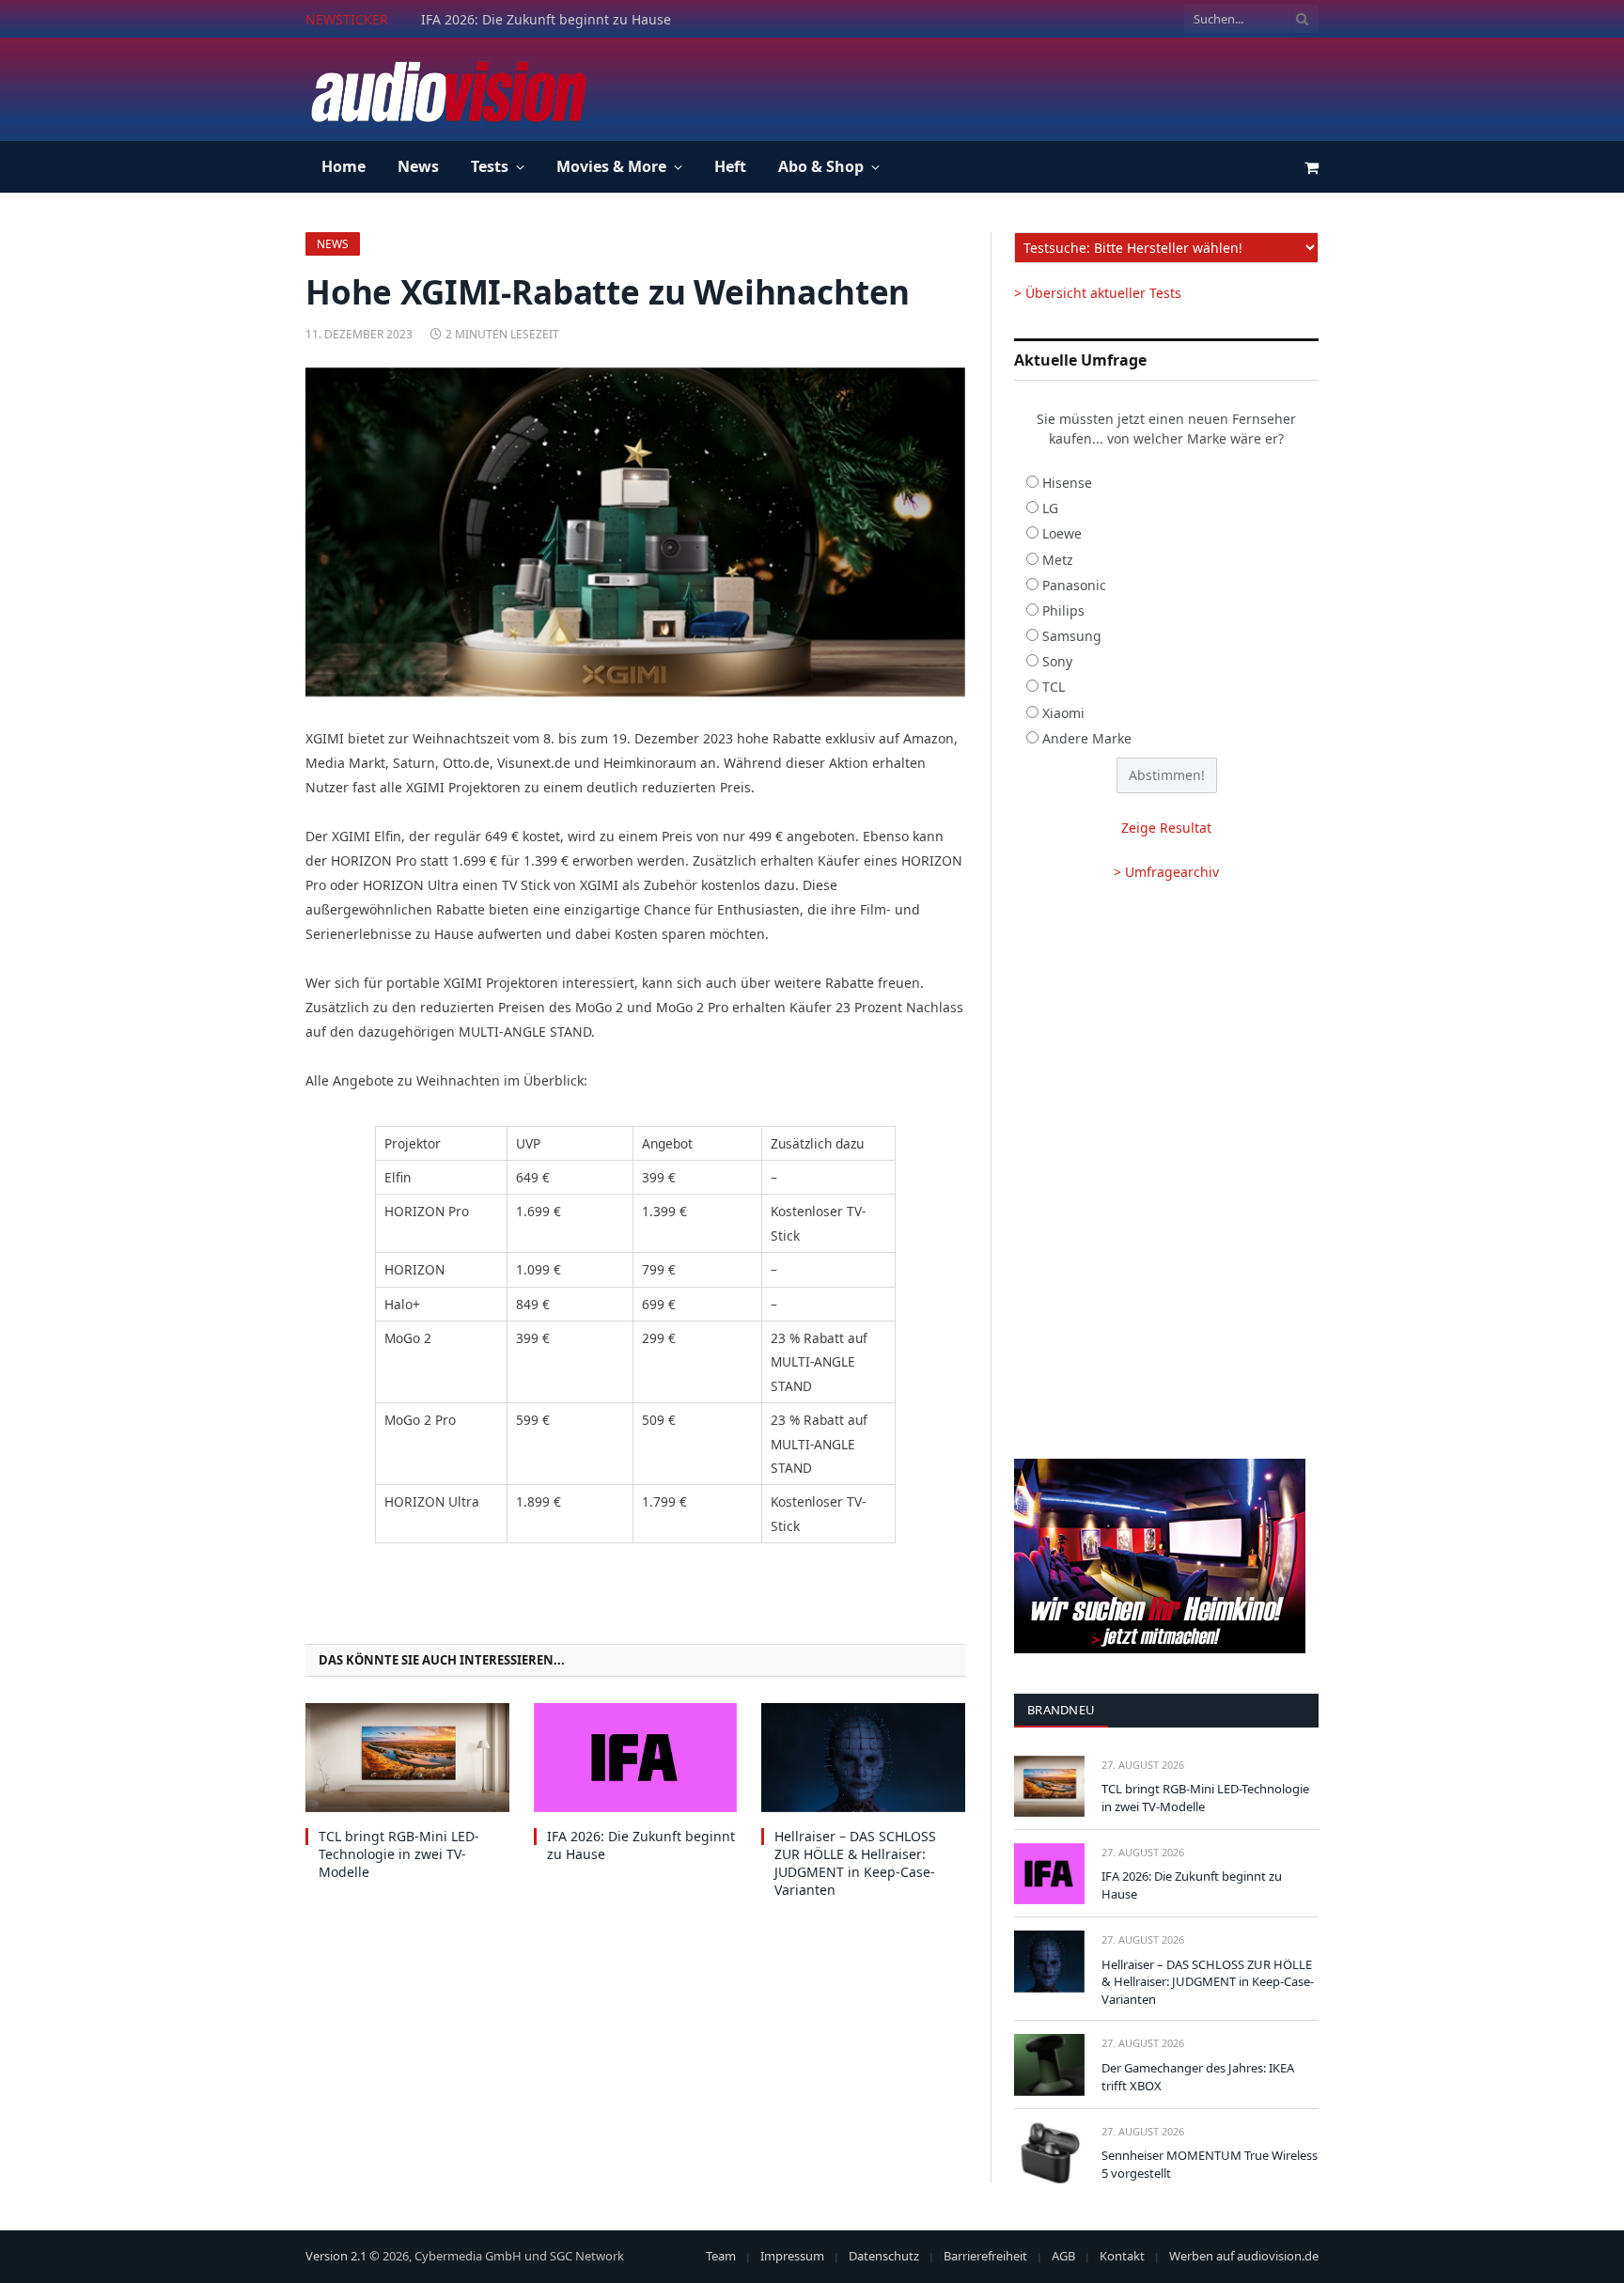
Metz (1058, 560)
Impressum (792, 2256)
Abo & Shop (821, 166)
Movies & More (611, 166)
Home (344, 166)
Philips (1063, 610)
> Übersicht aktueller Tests (1098, 293)
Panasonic (1074, 585)
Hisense (1067, 483)
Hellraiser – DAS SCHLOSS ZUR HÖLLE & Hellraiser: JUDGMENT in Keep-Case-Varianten (855, 1863)
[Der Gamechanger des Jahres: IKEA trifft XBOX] (1049, 2064)
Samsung (1072, 636)
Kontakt (1122, 2256)
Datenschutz (884, 2256)
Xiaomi (1063, 713)
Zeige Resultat (1166, 828)
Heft (730, 166)
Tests (490, 166)
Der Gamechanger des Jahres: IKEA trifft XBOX (1198, 2077)
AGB (1063, 2256)
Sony (1057, 661)
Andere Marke (1087, 738)
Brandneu (1061, 1710)
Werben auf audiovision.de (1244, 2256)
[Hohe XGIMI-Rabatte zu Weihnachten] (635, 532)
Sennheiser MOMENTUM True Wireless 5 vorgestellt (1210, 2164)
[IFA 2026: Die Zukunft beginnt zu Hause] (636, 1757)
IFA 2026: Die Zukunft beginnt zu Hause (546, 20)
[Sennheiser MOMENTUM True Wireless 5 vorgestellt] (1049, 2153)
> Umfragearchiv (1166, 872)
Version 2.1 (336, 2256)
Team (721, 2256)
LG (1050, 508)
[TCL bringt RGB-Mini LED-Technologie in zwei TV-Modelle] (407, 1757)
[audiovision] (447, 89)
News (418, 166)
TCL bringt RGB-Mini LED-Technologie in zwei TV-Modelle (399, 1854)
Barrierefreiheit (985, 2256)
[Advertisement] (976, 86)
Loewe (1062, 533)
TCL (1054, 687)
